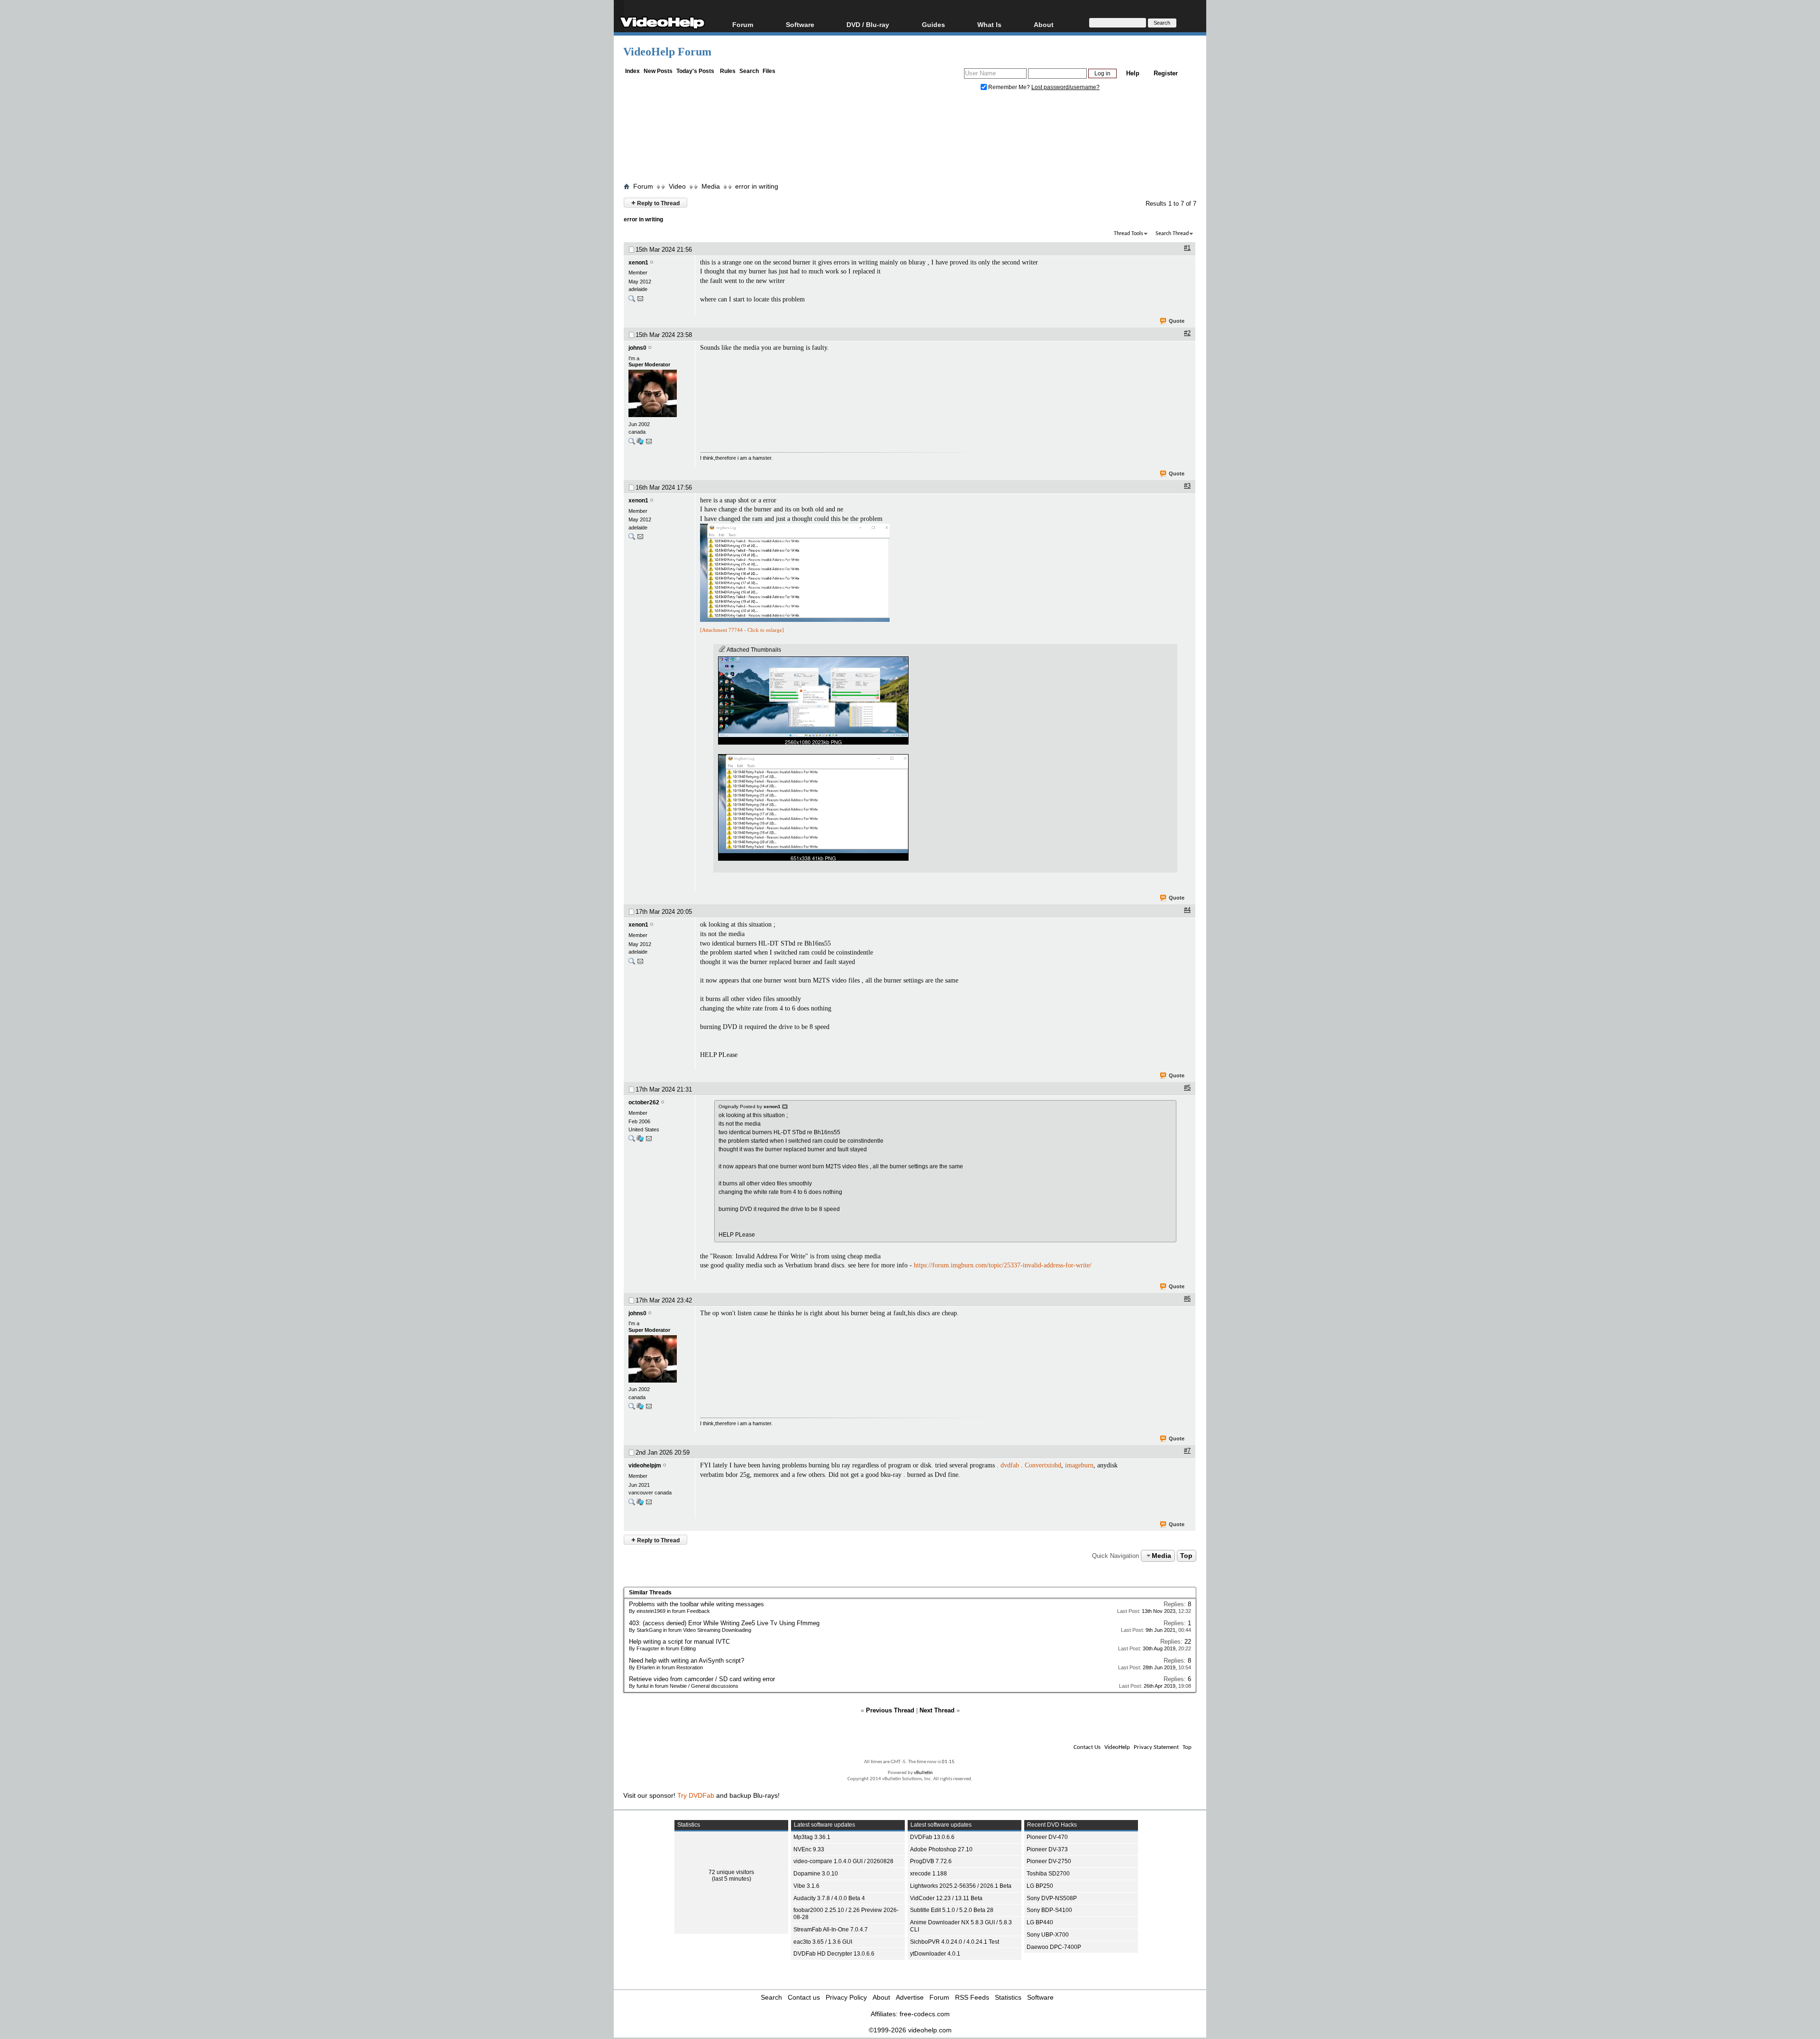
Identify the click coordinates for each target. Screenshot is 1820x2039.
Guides (933, 24)
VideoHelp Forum (667, 52)
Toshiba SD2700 (1048, 1874)
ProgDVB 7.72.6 (931, 1861)
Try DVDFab (696, 1795)
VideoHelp (1117, 1747)
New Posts (658, 71)
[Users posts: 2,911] (632, 1141)
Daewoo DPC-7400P (1054, 1947)
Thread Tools (1128, 234)
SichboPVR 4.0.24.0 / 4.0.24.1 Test (955, 1942)
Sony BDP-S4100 (1049, 1910)
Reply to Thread (655, 203)
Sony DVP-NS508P (1052, 1898)
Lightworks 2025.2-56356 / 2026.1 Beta (961, 1886)
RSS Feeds (972, 1997)
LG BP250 (1040, 1886)
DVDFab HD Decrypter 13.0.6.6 (834, 1954)
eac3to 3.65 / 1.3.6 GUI (823, 1942)
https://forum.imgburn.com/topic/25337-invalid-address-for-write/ (1003, 1265)
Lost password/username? (1065, 87)
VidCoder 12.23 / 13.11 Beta (946, 1898)
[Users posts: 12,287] (632, 443)
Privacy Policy (846, 1997)
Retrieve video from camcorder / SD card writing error (702, 1679)
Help (1133, 73)
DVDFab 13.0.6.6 (932, 1837)
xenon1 (638, 263)
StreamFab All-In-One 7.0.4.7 (831, 1930)
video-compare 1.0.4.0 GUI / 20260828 (843, 1861)
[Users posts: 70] (632, 301)
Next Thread (937, 1710)
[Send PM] (640, 301)
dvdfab (1010, 1465)
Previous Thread (890, 1710)
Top (1186, 1556)
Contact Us (1087, 1747)
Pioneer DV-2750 (1049, 1861)
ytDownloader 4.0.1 (935, 1954)
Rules (728, 71)
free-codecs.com (925, 2014)
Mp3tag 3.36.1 (812, 1837)
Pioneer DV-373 (1047, 1849)
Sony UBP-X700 (1048, 1935)
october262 (644, 1102)
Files (769, 71)
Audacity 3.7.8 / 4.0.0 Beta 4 (829, 1898)
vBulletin (923, 1773)
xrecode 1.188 (928, 1874)
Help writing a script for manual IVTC (679, 1642)
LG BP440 (1040, 1922)
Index (632, 71)
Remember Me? (1009, 87)
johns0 (637, 348)
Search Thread (1172, 234)
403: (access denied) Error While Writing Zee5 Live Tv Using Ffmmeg (724, 1623)
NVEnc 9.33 (809, 1849)
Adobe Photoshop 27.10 (941, 1849)
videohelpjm (645, 1466)
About (881, 1997)
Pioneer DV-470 (1047, 1837)
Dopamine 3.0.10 (816, 1874)
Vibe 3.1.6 (806, 1886)
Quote (1177, 321)
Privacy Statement (1156, 1747)
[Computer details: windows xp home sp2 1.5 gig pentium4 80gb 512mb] (640, 1141)
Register (1166, 73)
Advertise (910, 1997)
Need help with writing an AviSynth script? (687, 1661)
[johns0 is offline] (659, 394)
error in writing (757, 186)
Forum (743, 24)
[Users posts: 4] (632, 1504)
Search (749, 71)
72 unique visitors (731, 1872)
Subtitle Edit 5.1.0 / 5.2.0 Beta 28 (952, 1910)
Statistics (1008, 1997)
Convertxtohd (1043, 1465)
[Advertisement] (910, 139)
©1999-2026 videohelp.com (910, 2030)
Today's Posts (695, 71)
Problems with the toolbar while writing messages (696, 1604)
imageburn (1079, 1465)
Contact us (804, 1997)
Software (800, 24)
